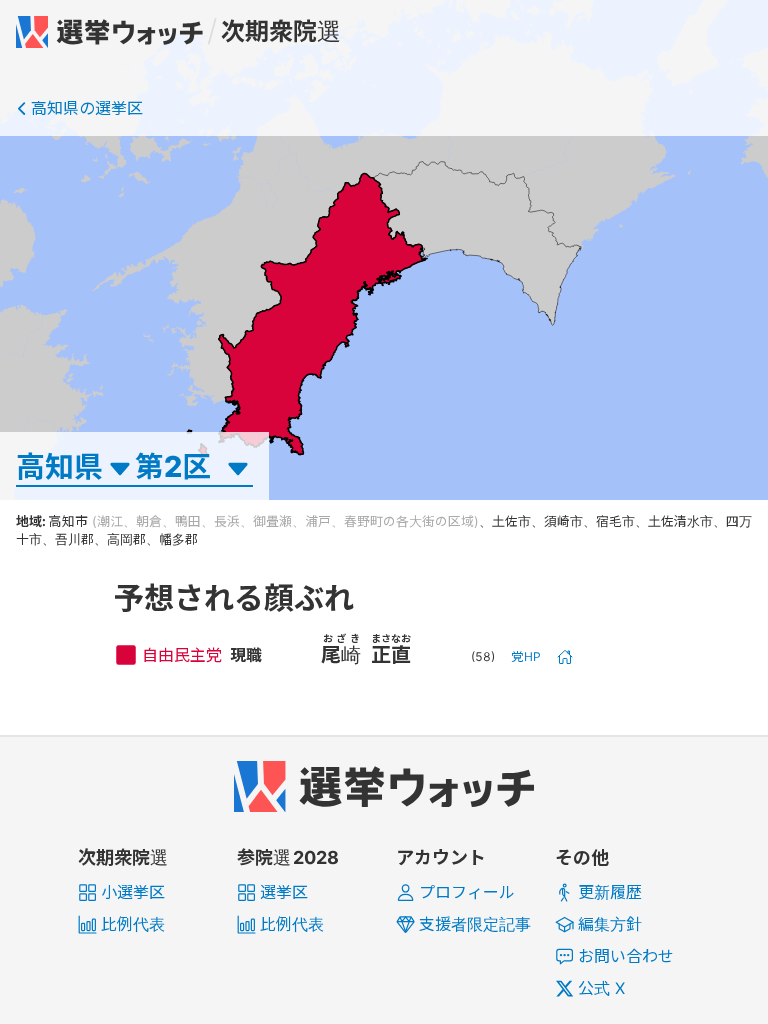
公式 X (601, 988)
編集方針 (610, 924)
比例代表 (133, 924)
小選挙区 (133, 892)
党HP (526, 656)
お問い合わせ (626, 956)
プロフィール (467, 892)
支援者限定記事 (475, 924)
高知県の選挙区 (87, 108)
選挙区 (284, 892)
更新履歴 (610, 892)
